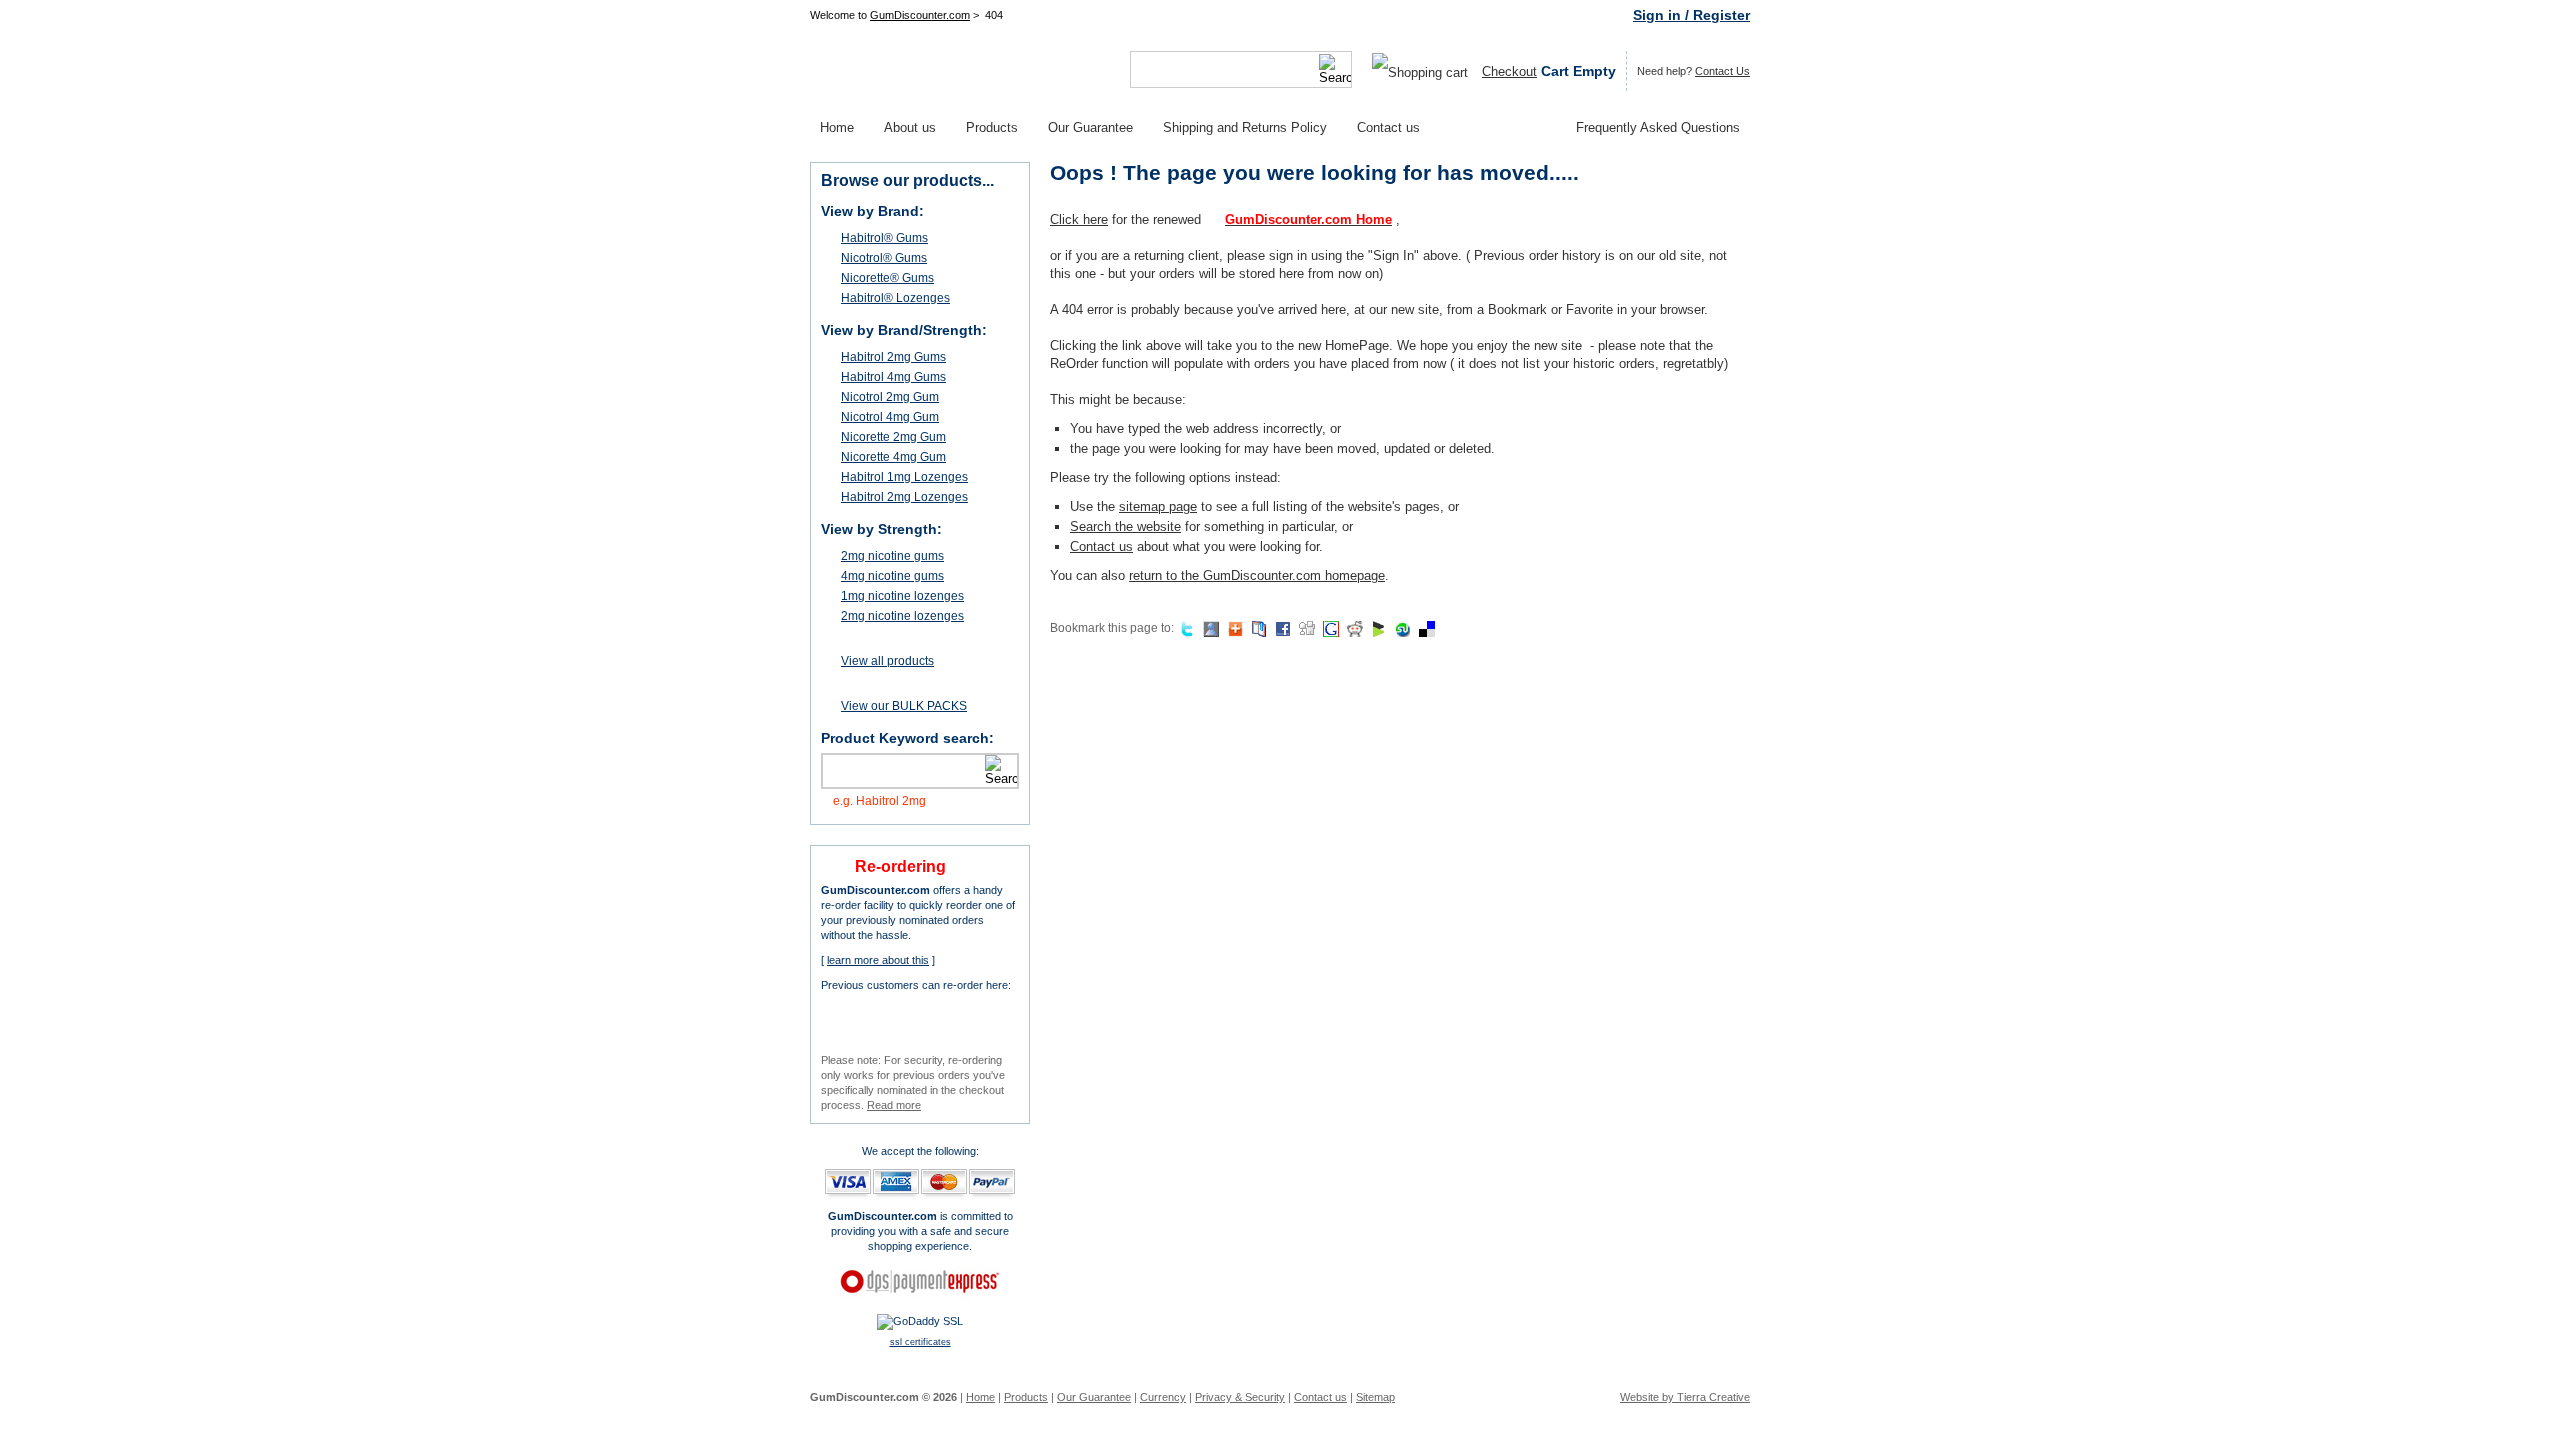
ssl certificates (920, 1342)
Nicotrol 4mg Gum (890, 417)
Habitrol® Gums (884, 238)
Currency (1163, 1397)
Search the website (1125, 526)
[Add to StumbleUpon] (1400, 628)
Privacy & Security (1240, 1397)
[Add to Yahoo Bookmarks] (1256, 628)
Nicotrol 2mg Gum (890, 397)
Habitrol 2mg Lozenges (904, 497)
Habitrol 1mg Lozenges (904, 477)
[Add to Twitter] (1184, 628)
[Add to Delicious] (1424, 628)
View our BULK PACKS (904, 706)
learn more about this (878, 960)
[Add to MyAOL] (1232, 628)
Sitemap (1375, 1397)
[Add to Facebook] (1280, 628)
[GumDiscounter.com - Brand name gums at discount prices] (930, 70)
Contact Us (1722, 71)
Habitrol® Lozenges (895, 298)
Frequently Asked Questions (1658, 127)
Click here (1079, 219)
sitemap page (1158, 506)
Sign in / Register (1691, 15)
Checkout (1509, 71)
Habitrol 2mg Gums (893, 357)
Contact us (1388, 127)
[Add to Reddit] (1352, 628)
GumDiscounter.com (920, 15)
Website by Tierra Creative (1685, 1397)
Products (992, 127)
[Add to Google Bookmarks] (1328, 628)
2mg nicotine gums (892, 556)
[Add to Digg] (1304, 628)
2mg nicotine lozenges (902, 616)
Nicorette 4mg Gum (893, 457)
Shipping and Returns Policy (1245, 127)
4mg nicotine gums (892, 576)
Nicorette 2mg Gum (893, 437)
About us (910, 127)
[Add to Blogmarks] (1376, 628)
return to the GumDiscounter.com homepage (1257, 575)
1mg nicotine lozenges (902, 596)
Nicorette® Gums (887, 278)
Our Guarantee (1090, 127)
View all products (887, 661)
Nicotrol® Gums (884, 258)
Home (837, 127)
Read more (894, 1105)
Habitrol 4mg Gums (893, 377)
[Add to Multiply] (1208, 628)
